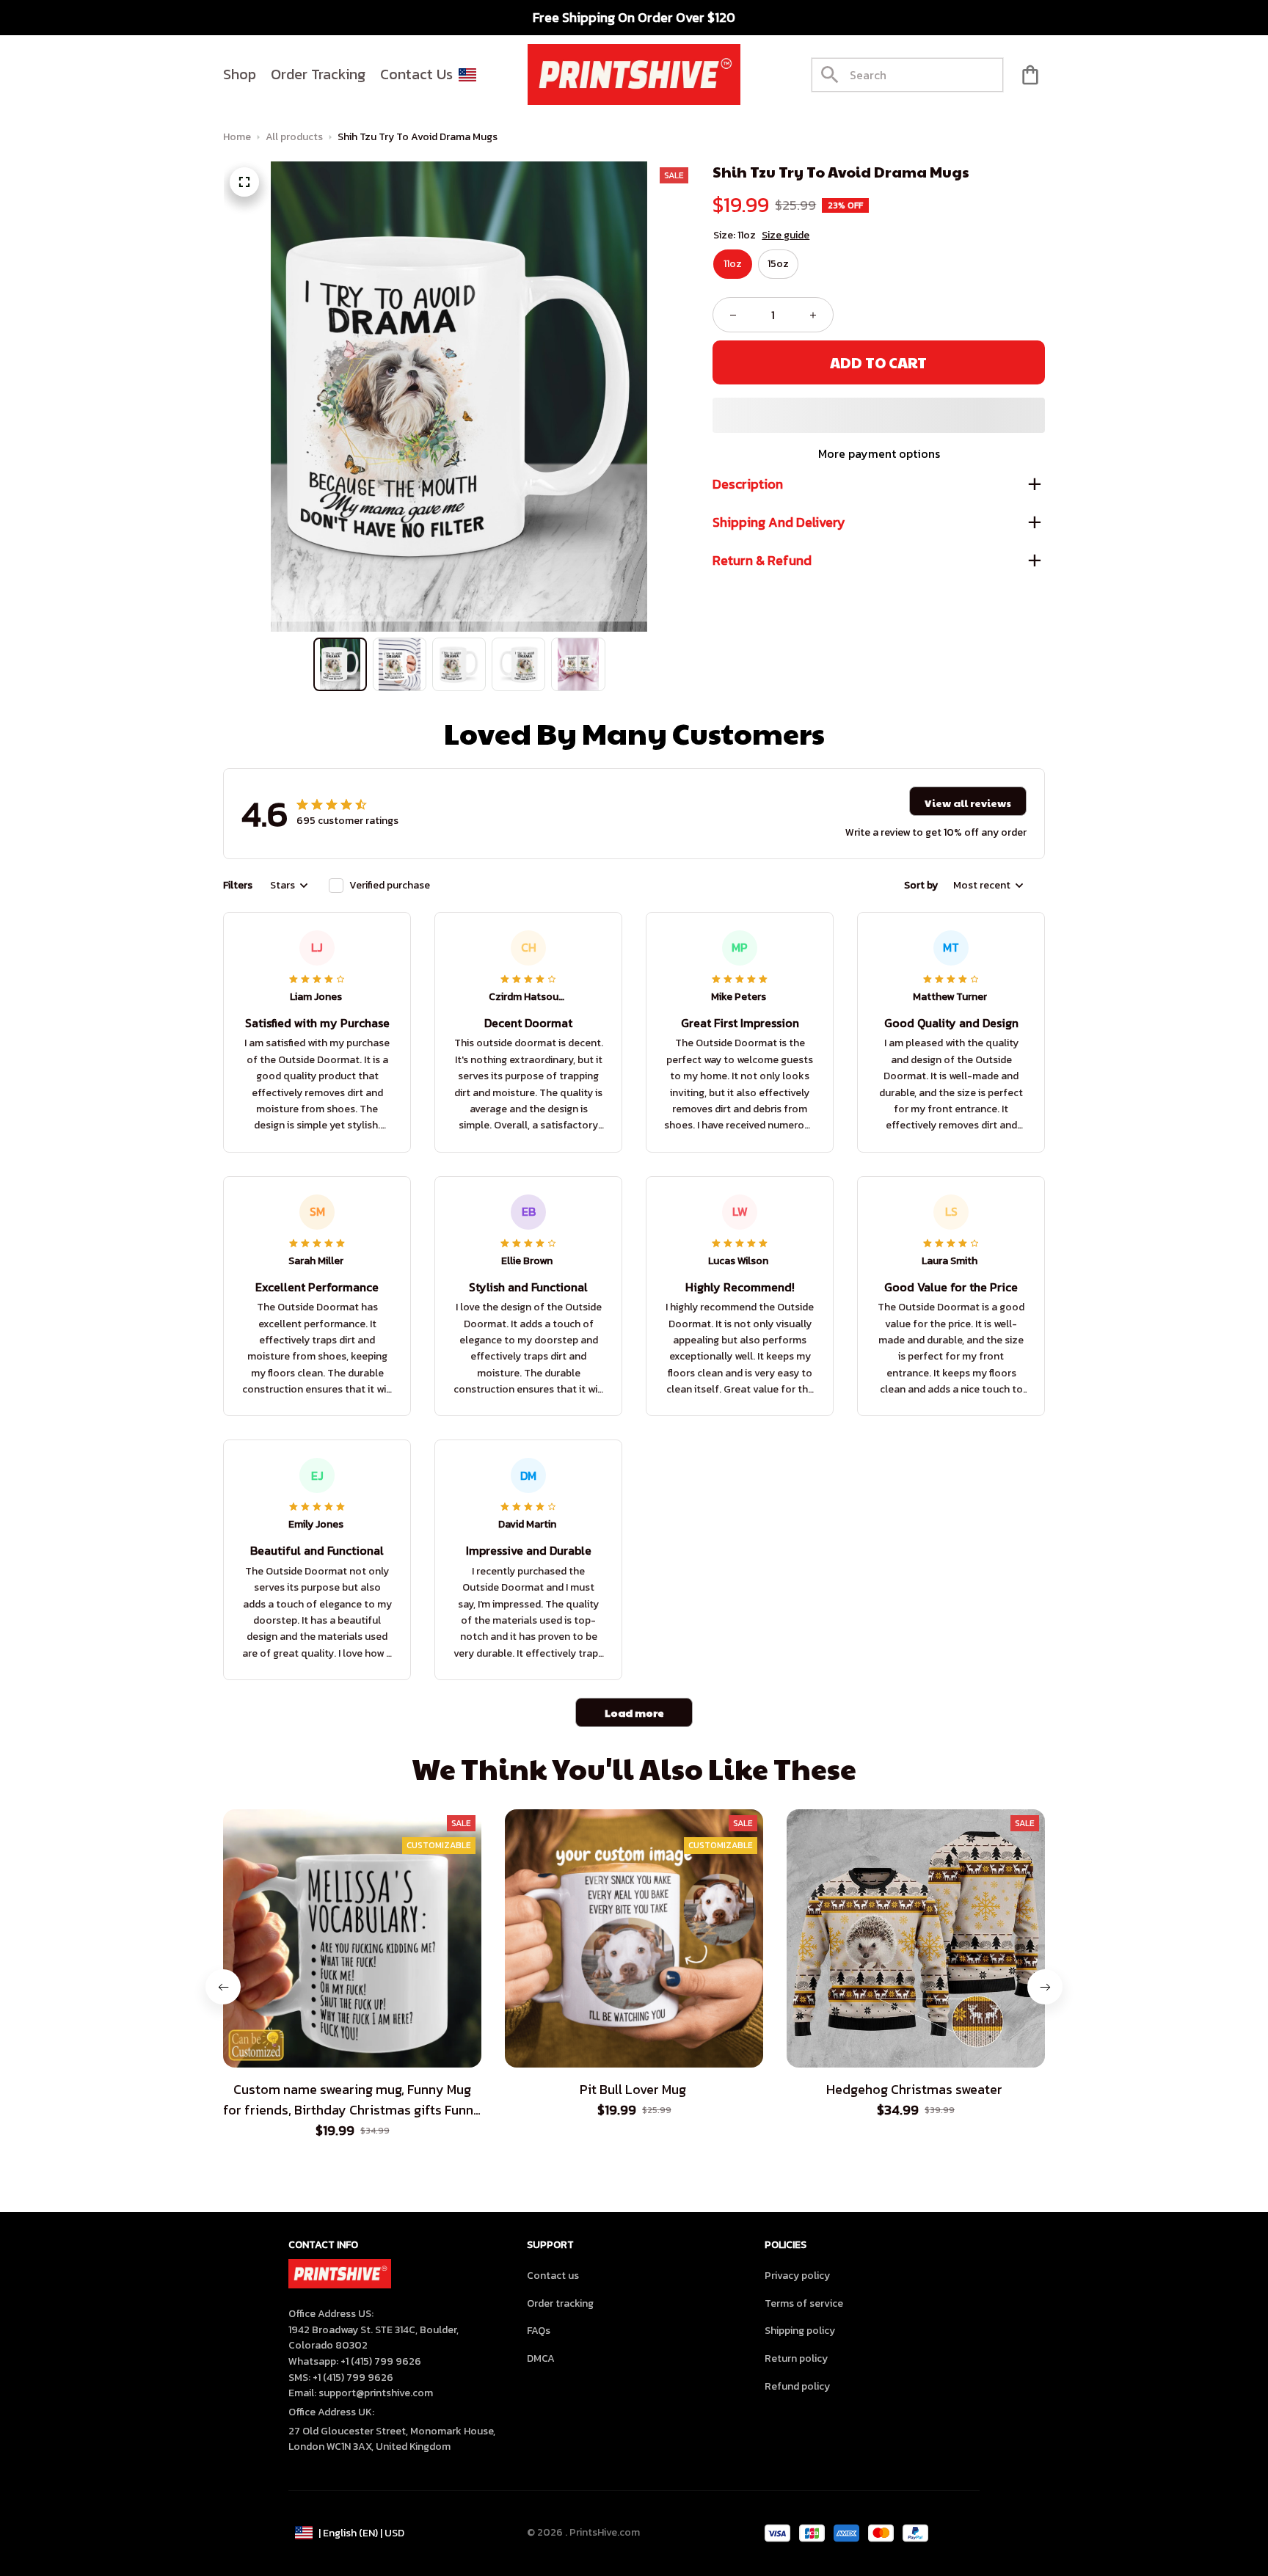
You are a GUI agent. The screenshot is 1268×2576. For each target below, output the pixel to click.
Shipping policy (800, 2331)
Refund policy (797, 2386)
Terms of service (804, 2303)
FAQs (539, 2331)
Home (237, 137)
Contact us (553, 2276)
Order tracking (560, 2303)
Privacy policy (797, 2276)
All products (294, 137)
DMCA (541, 2358)
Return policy (796, 2358)
